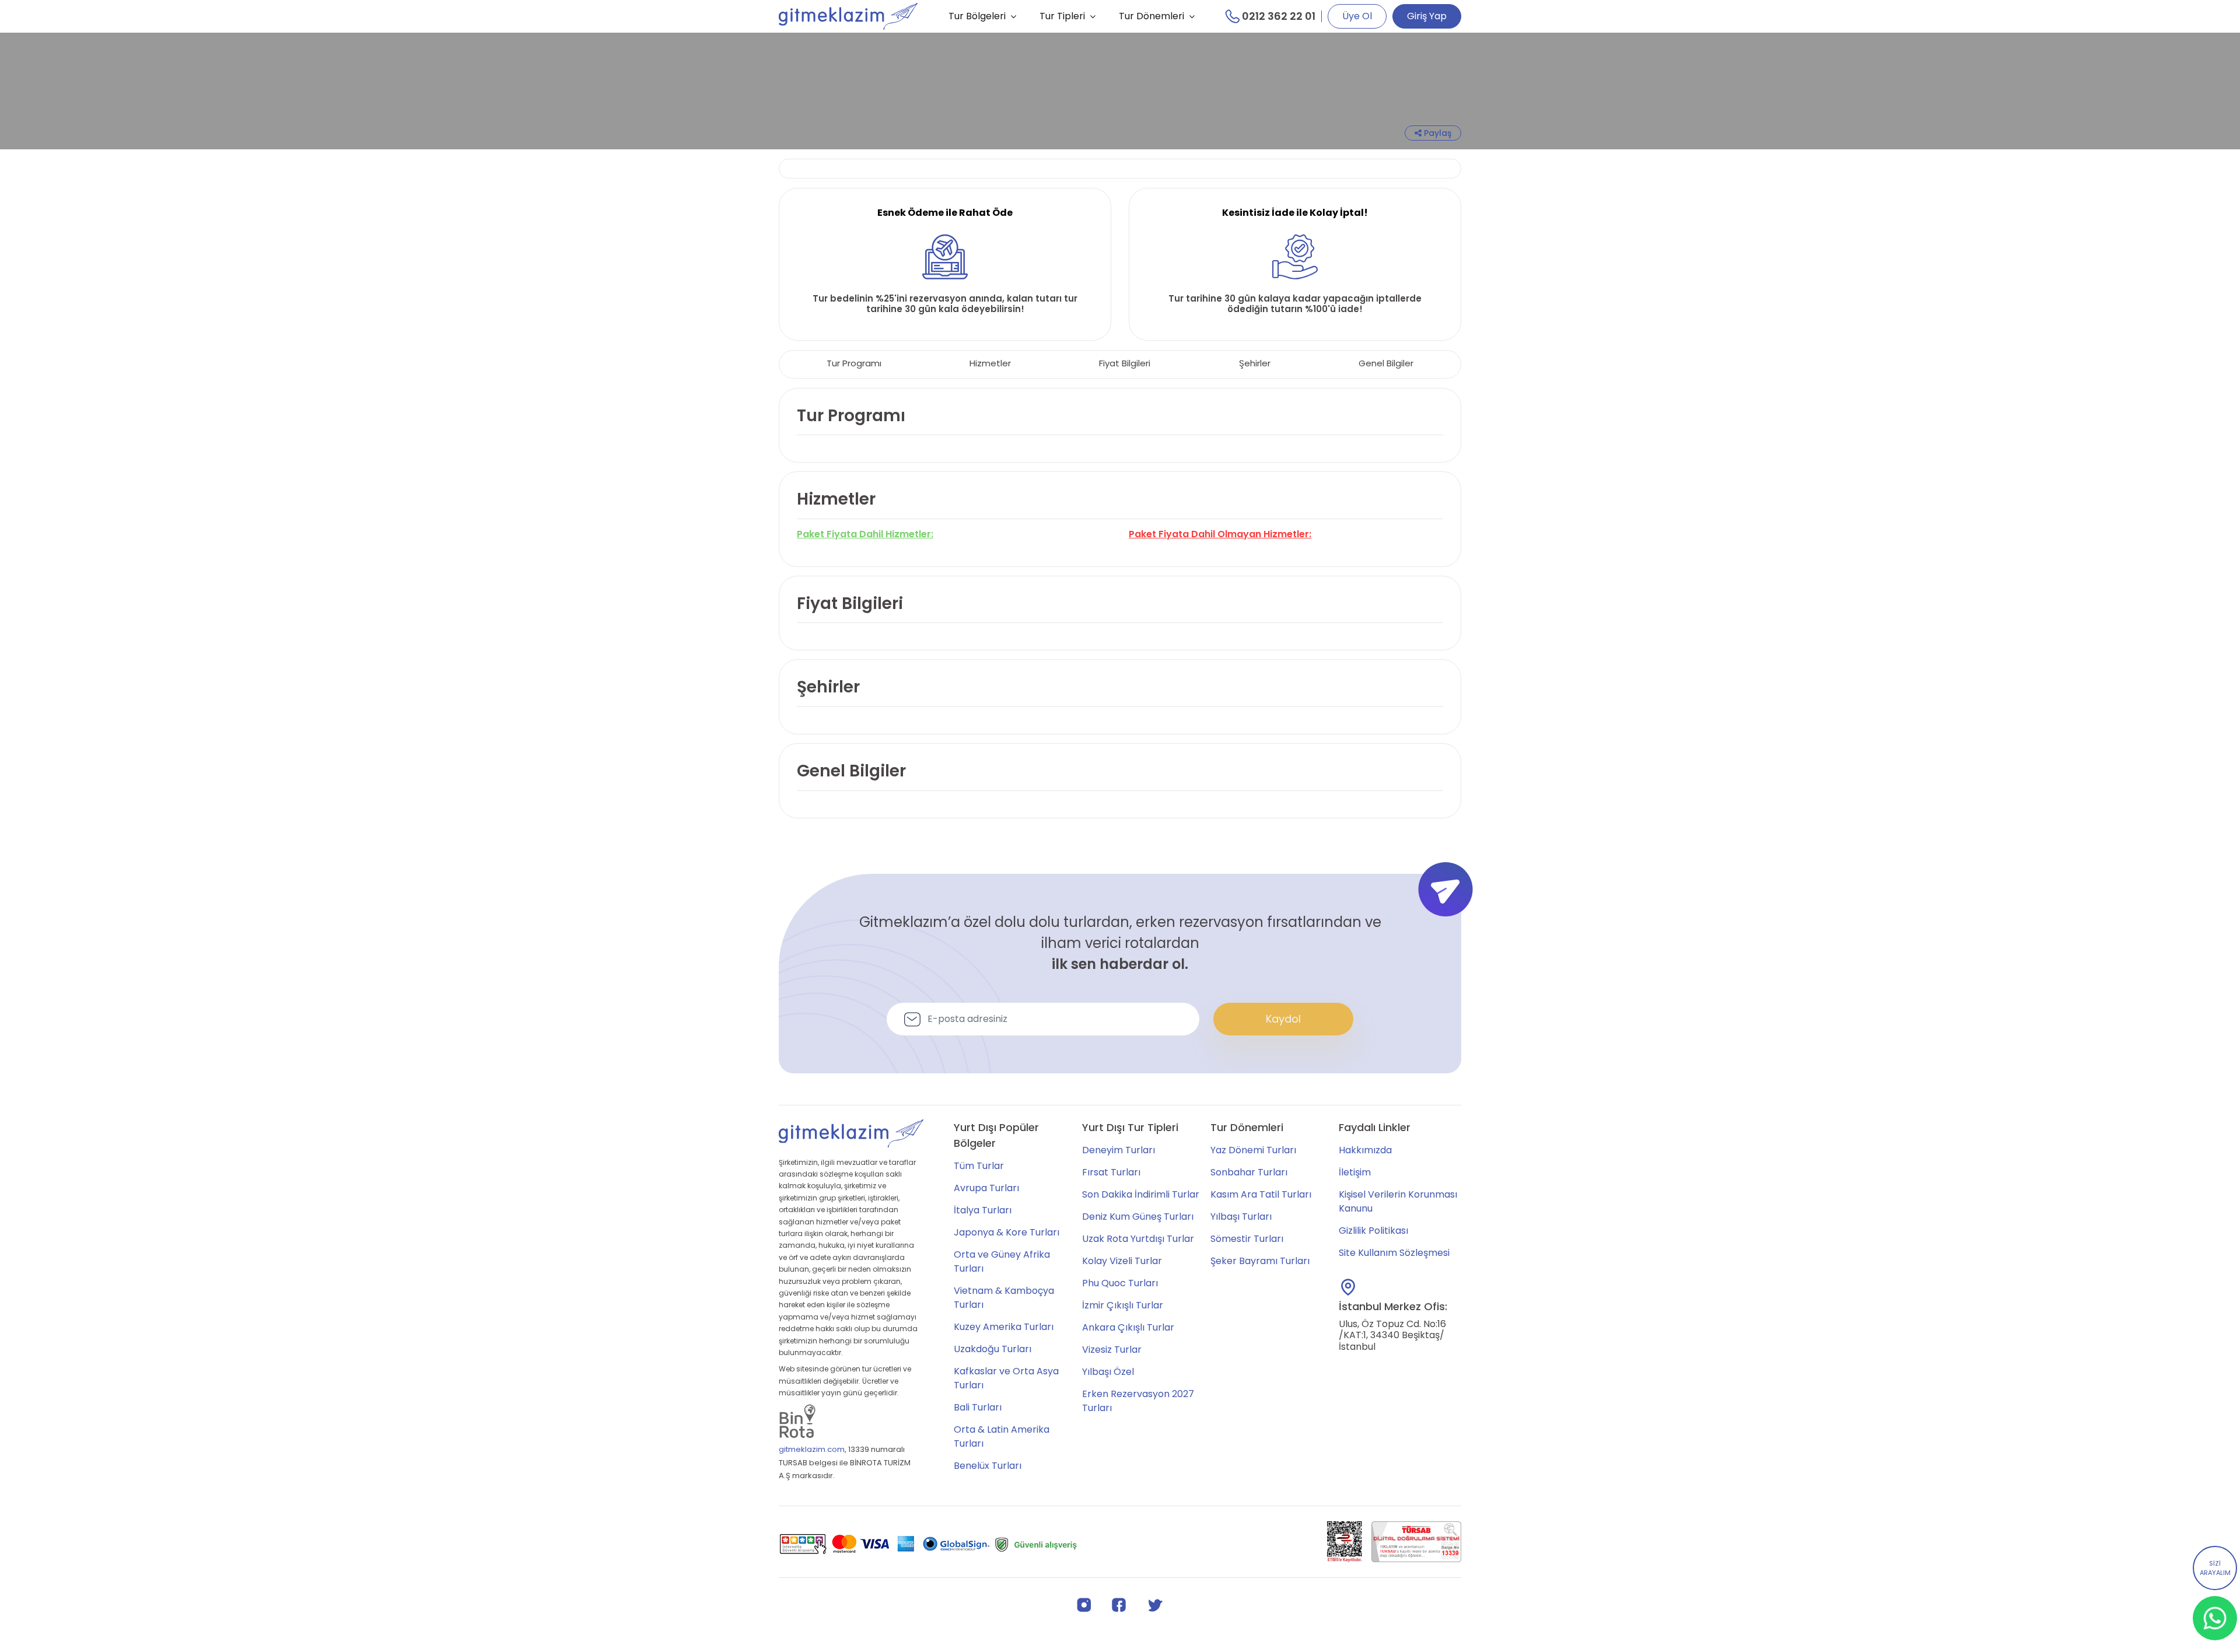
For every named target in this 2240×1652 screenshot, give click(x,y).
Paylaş (1436, 133)
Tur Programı (854, 363)
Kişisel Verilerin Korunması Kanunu (1398, 1201)
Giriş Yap (1427, 16)
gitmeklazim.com (812, 1449)
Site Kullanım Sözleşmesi (1394, 1253)
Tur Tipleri (1062, 16)
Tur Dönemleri (1151, 16)
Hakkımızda (1365, 1150)
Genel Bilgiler (1386, 363)
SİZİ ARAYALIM (2215, 1568)
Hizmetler (990, 363)
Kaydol (1283, 1019)
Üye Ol (1357, 16)
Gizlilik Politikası (1373, 1231)
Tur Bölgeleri (977, 16)
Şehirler (1255, 363)
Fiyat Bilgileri (1125, 363)
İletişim (1355, 1172)
